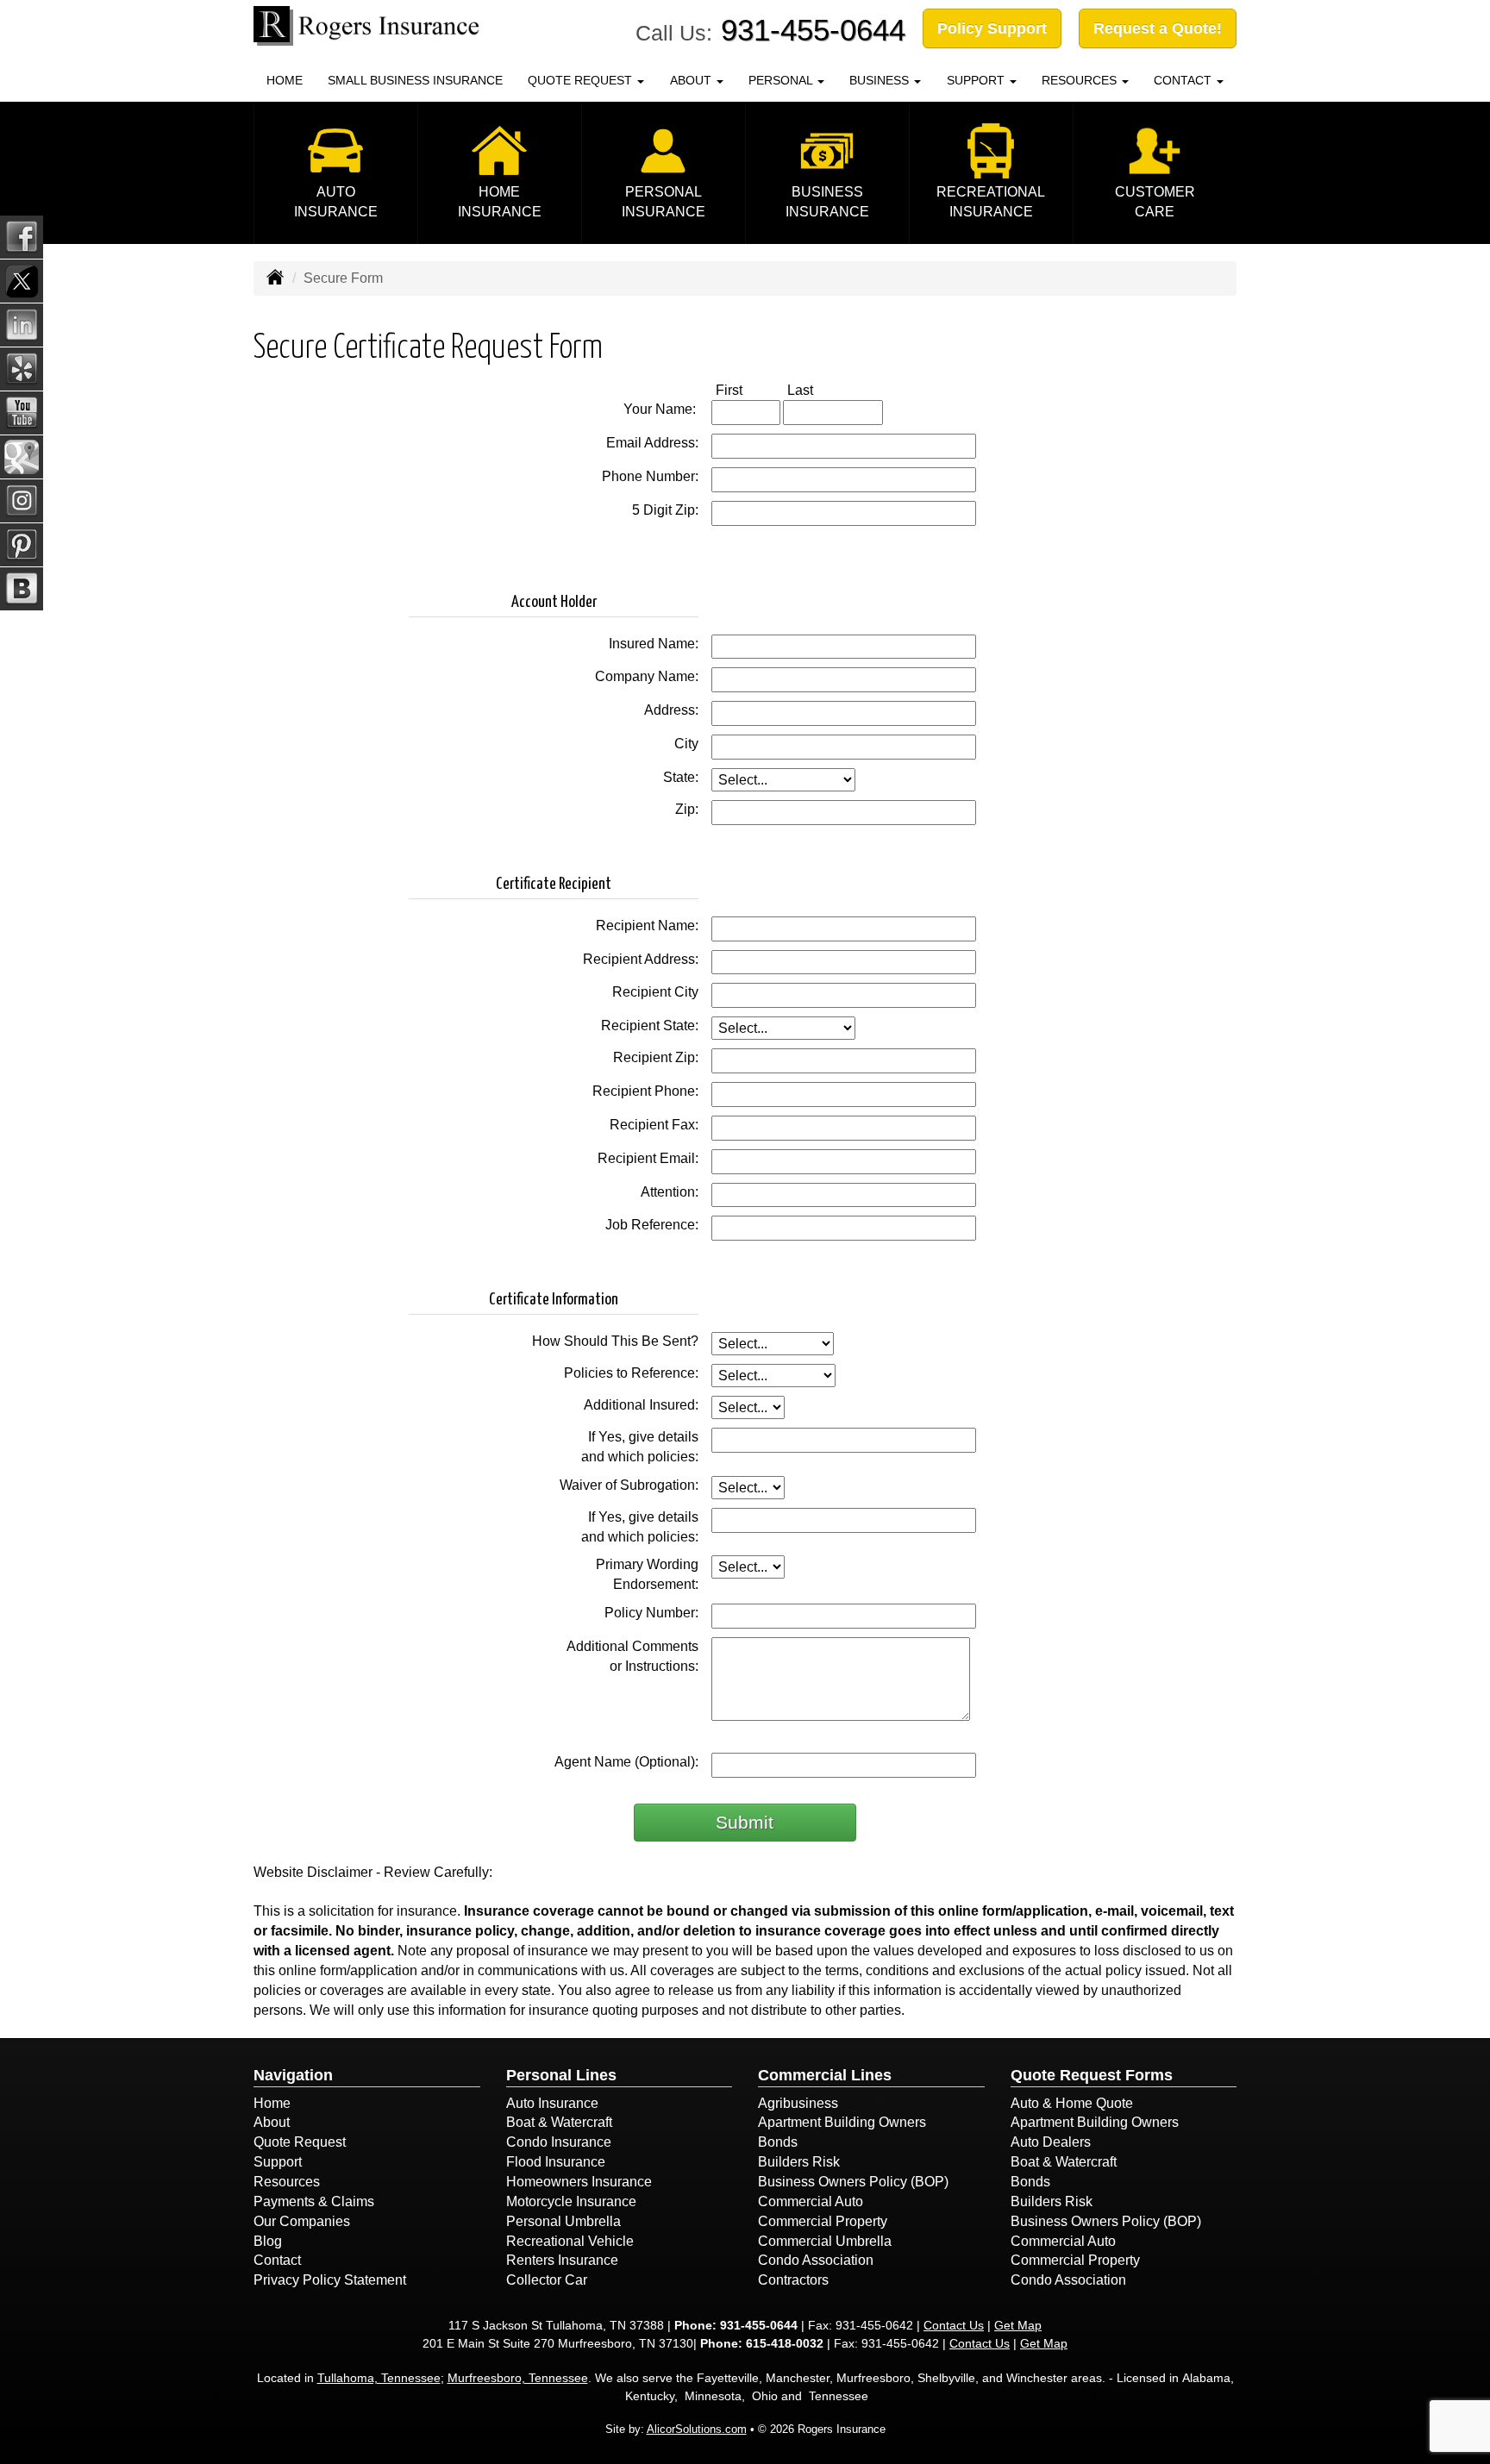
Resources (287, 2182)
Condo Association (816, 2260)
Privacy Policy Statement (330, 2280)
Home (285, 80)
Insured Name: (654, 644)
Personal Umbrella (563, 2221)
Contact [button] (1184, 80)
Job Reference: (652, 1225)
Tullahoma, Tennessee (379, 2378)
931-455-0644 (813, 30)
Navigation (293, 2075)
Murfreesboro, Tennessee (518, 2378)
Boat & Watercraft (559, 2122)
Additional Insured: (641, 1405)
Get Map (1018, 2325)
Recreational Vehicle (570, 2241)
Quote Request (300, 2142)
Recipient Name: (647, 926)
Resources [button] (1081, 80)
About (272, 2122)
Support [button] (977, 80)
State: (681, 777)
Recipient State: (650, 1026)
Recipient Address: (641, 959)
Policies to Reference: (631, 1373)
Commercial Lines (825, 2075)
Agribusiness (798, 2103)
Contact (277, 2260)
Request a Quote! (1158, 28)
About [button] (692, 80)
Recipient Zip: (656, 1057)
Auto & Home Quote (1072, 2103)
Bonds (778, 2142)
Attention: (670, 1192)
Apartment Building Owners (842, 2122)
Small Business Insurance (415, 80)
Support (278, 2162)
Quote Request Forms (1092, 2075)
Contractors (793, 2280)
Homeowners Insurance (579, 2182)
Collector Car (547, 2280)
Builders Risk (799, 2162)
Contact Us (954, 2325)
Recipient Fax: (654, 1125)
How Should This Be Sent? (615, 1341)
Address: (671, 710)
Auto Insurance (552, 2103)
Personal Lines (561, 2075)
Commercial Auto (811, 2201)
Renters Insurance (562, 2260)
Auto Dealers (1051, 2142)
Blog (268, 2241)
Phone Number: (650, 476)
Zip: (687, 809)
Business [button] (881, 80)
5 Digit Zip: (665, 510)
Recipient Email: (648, 1158)
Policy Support (992, 28)
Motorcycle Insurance (571, 2201)
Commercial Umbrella (825, 2241)
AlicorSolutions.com (697, 2429)
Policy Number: (651, 1613)
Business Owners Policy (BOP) (853, 2182)
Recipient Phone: (645, 1091)
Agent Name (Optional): (626, 1762)
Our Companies (302, 2221)
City (686, 744)
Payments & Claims (314, 2201)
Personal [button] (782, 80)
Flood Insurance (556, 2162)
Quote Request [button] (582, 80)
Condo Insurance (559, 2142)
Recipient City (655, 992)
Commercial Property (823, 2221)
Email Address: (652, 443)
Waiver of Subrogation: (629, 1485)
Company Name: (647, 676)
